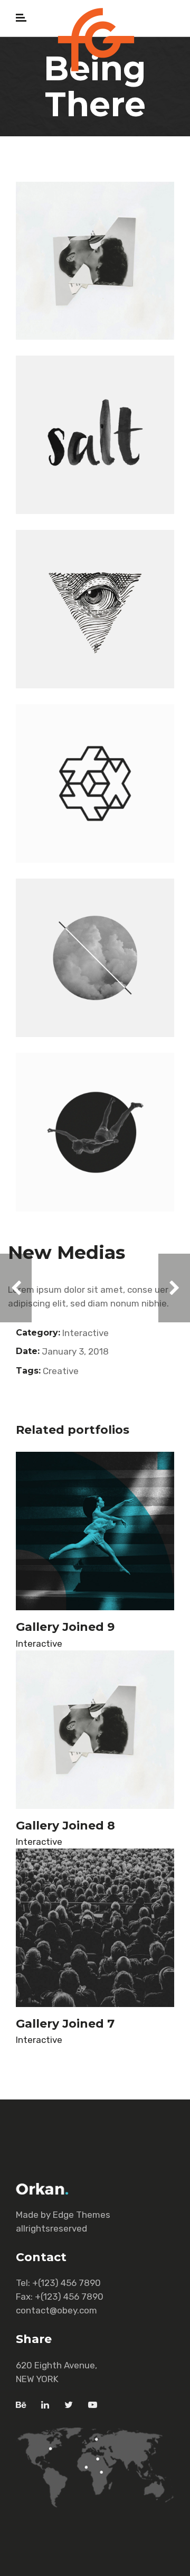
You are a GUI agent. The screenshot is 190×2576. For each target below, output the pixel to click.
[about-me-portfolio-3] (95, 435)
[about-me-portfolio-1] (95, 609)
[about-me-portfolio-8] (95, 958)
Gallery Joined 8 (65, 1826)
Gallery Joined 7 (65, 2024)
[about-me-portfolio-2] (95, 1132)
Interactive (85, 1333)
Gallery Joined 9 (65, 1627)
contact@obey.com (56, 2310)
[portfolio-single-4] (95, 261)
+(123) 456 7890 (66, 2283)
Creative (61, 1371)
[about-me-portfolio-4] (95, 783)
